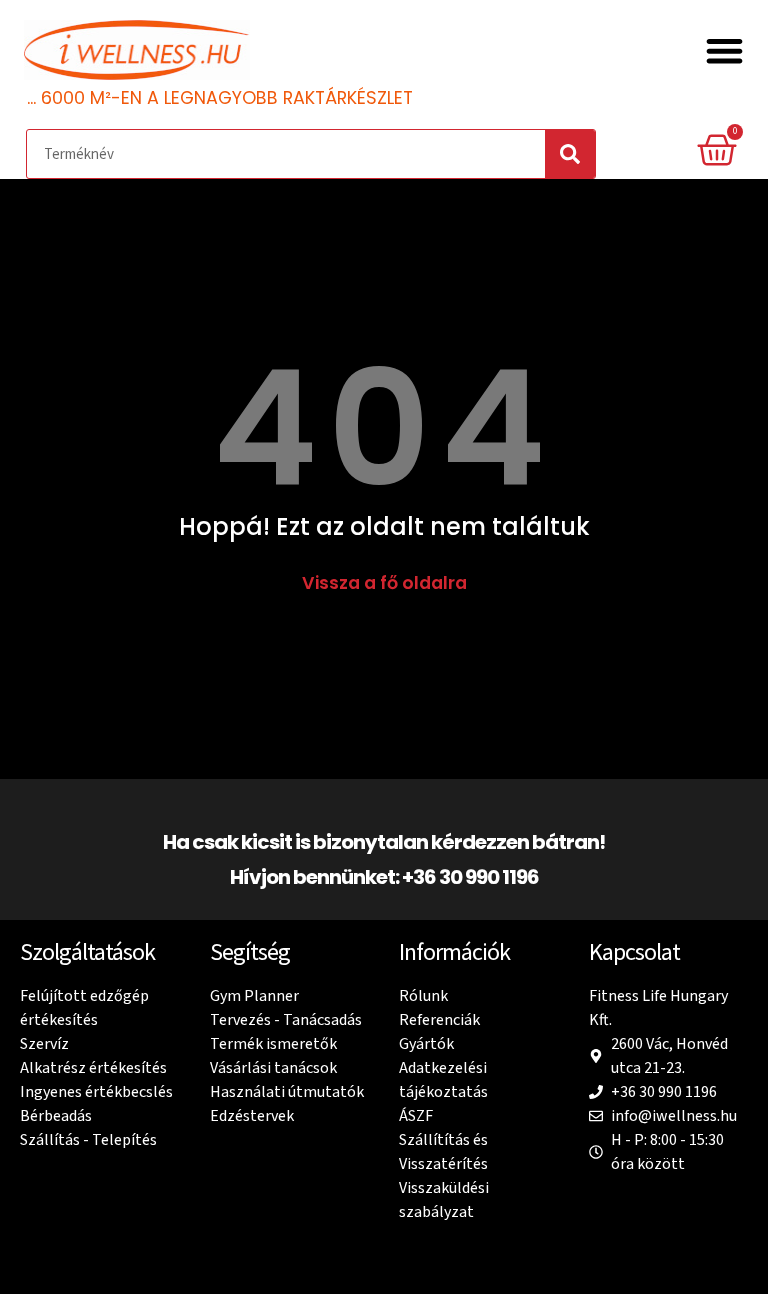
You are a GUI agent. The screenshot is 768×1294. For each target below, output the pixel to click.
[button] (725, 51)
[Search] (570, 154)
